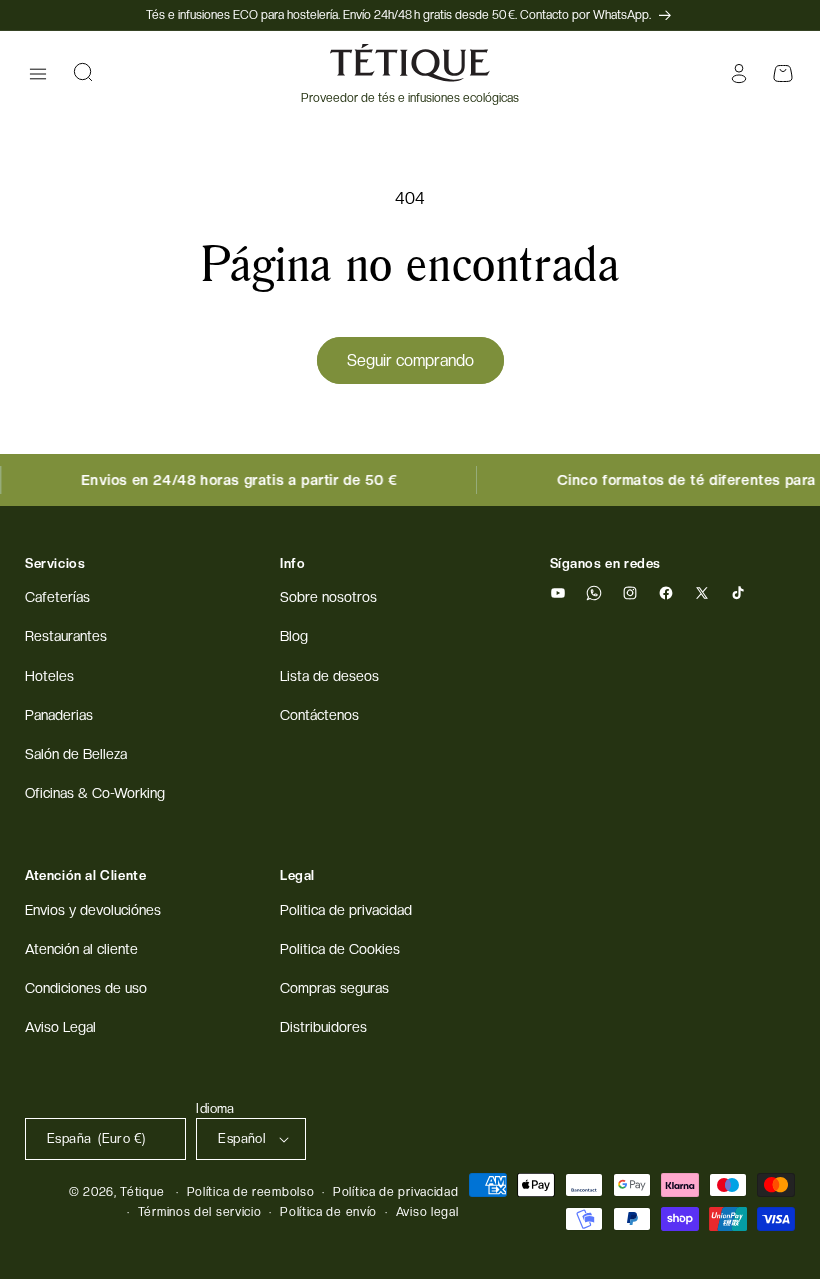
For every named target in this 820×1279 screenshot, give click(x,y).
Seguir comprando (410, 360)
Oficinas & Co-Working (95, 793)
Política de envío (328, 1212)
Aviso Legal (60, 1027)
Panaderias (59, 715)
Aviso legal (427, 1212)
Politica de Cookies (340, 949)
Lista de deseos (329, 676)
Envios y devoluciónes (93, 910)
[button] (38, 74)
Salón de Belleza (76, 754)
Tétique (142, 1192)
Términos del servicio (200, 1212)
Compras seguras (334, 988)
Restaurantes (66, 636)
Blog (294, 636)
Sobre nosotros (328, 597)
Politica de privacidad (346, 910)
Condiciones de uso (86, 988)
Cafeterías (57, 597)
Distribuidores (323, 1027)
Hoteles (49, 676)
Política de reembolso (251, 1192)
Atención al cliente (81, 949)
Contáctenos (319, 715)
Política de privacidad (395, 1192)
